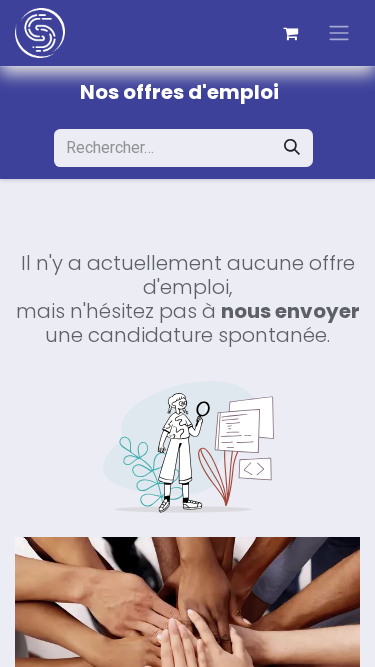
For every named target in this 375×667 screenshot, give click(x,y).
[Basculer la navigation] (339, 33)
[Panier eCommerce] (290, 33)
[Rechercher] (292, 148)
